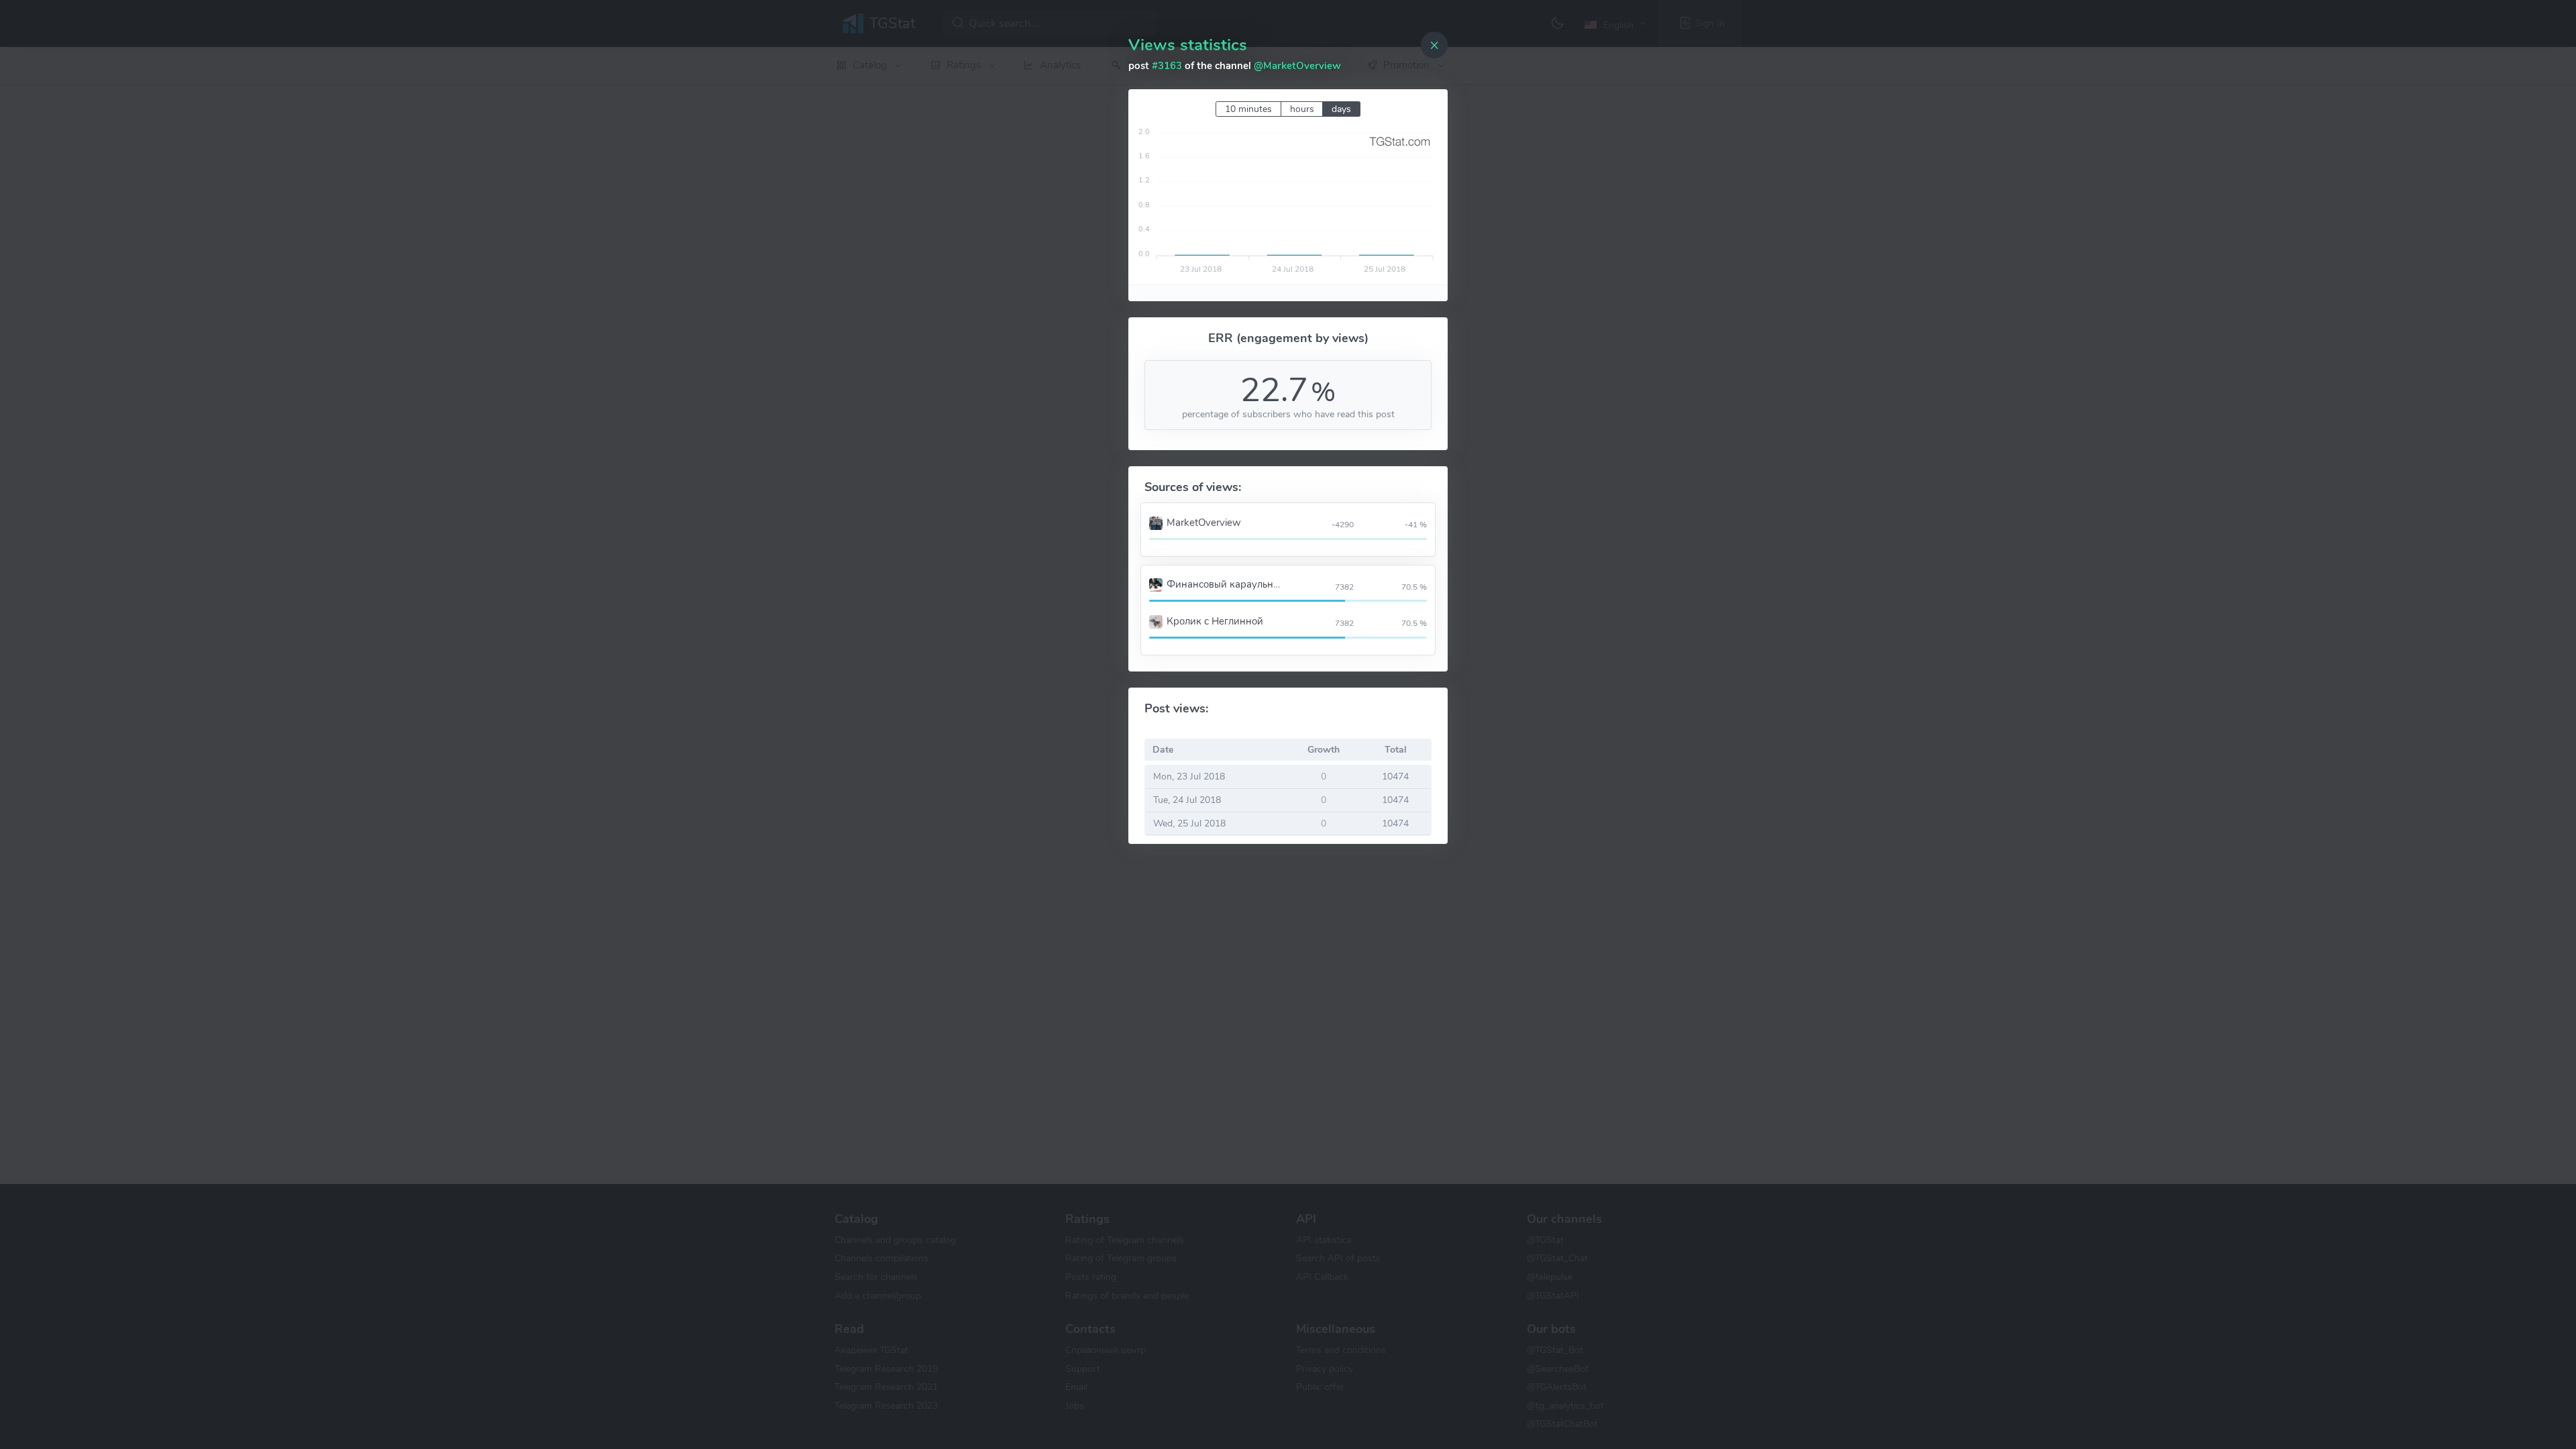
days (1341, 109)
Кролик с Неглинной (1215, 621)
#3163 (1167, 66)
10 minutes (1248, 109)
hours (1302, 109)
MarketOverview (1204, 523)
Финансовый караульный (1226, 584)
